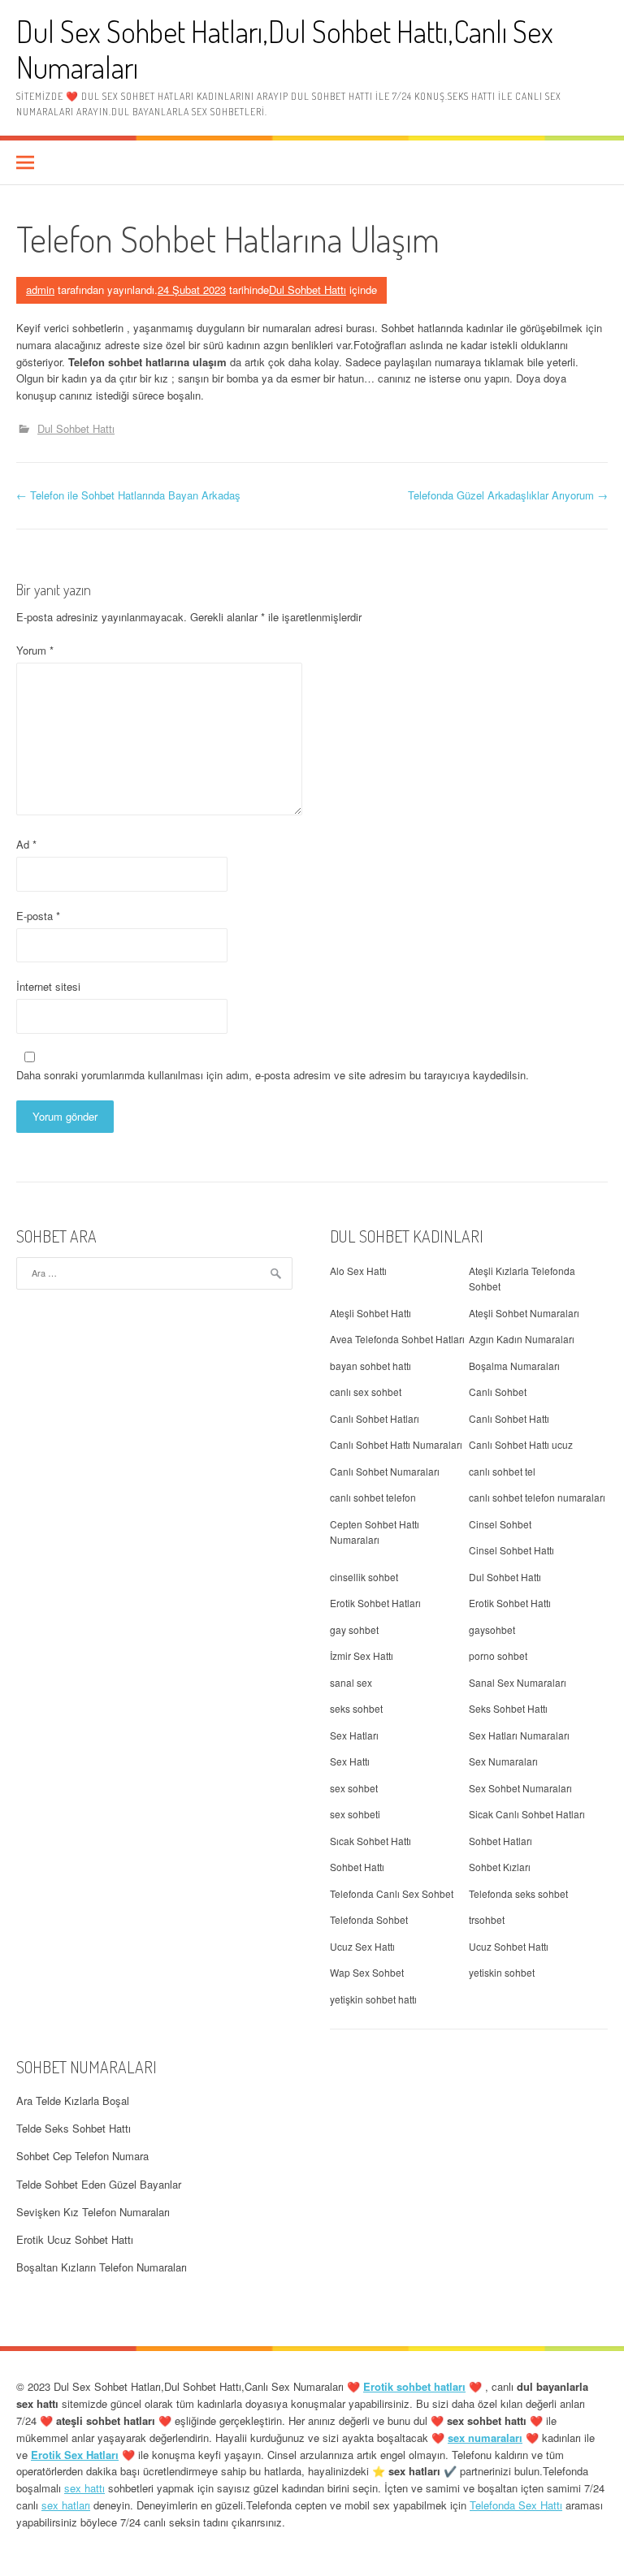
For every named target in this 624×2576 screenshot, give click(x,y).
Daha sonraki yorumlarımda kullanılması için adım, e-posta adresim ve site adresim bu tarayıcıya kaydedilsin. (273, 1075)
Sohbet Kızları (500, 1867)
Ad (26, 844)
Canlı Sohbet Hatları (375, 1418)
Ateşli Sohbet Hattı (370, 1313)
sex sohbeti (355, 1814)
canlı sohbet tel (502, 1471)
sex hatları (66, 2505)
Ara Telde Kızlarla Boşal (73, 2101)
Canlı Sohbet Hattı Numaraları (396, 1444)
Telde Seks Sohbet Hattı (74, 2128)
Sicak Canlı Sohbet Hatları (527, 1814)
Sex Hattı (350, 1761)
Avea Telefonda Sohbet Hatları (397, 1339)
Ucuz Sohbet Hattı (509, 1946)
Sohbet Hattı (357, 1867)
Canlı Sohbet (498, 1392)
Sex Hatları (354, 1735)
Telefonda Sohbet (369, 1919)
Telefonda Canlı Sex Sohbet (392, 1893)
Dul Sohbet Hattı (308, 290)
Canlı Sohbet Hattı (509, 1418)
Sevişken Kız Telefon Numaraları (93, 2212)
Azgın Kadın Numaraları (522, 1339)
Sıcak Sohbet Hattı (370, 1841)
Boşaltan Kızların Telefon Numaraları (102, 2267)
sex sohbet (354, 1788)
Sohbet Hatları (500, 1841)
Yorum (35, 650)
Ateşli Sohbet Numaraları (524, 1313)
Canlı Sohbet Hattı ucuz (521, 1444)
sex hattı (84, 2488)
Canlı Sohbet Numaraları (385, 1471)
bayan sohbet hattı (370, 1366)
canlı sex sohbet (366, 1392)
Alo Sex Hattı (358, 1271)
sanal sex (351, 1682)
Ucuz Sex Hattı (362, 1946)
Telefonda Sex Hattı (516, 2505)
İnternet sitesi (48, 986)
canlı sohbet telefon (373, 1497)
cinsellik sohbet (364, 1577)
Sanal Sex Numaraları (518, 1682)
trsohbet (487, 1919)
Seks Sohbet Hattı (508, 1708)
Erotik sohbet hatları (414, 2386)
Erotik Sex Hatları (75, 2455)
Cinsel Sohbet (500, 1524)
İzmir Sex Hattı (362, 1655)
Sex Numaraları (503, 1761)
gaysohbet (492, 1629)
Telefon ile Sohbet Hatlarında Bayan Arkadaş (128, 495)
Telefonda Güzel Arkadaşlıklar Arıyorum (508, 495)
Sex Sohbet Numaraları (520, 1788)
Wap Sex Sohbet (367, 1972)
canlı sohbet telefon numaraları (537, 1497)
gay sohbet (354, 1629)
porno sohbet (498, 1655)
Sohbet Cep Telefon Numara (82, 2156)
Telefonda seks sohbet (518, 1893)
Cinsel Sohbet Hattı (511, 1550)
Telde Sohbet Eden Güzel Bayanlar (99, 2184)
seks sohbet (356, 1708)
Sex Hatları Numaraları (519, 1735)
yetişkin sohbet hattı (373, 1999)
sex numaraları (485, 2438)
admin (40, 290)
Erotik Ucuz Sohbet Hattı (75, 2239)
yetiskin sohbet (502, 1972)
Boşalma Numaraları (514, 1366)
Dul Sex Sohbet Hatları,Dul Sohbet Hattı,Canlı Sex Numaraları (285, 49)
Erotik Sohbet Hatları (375, 1603)
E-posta (38, 916)
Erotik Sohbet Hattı (510, 1603)
